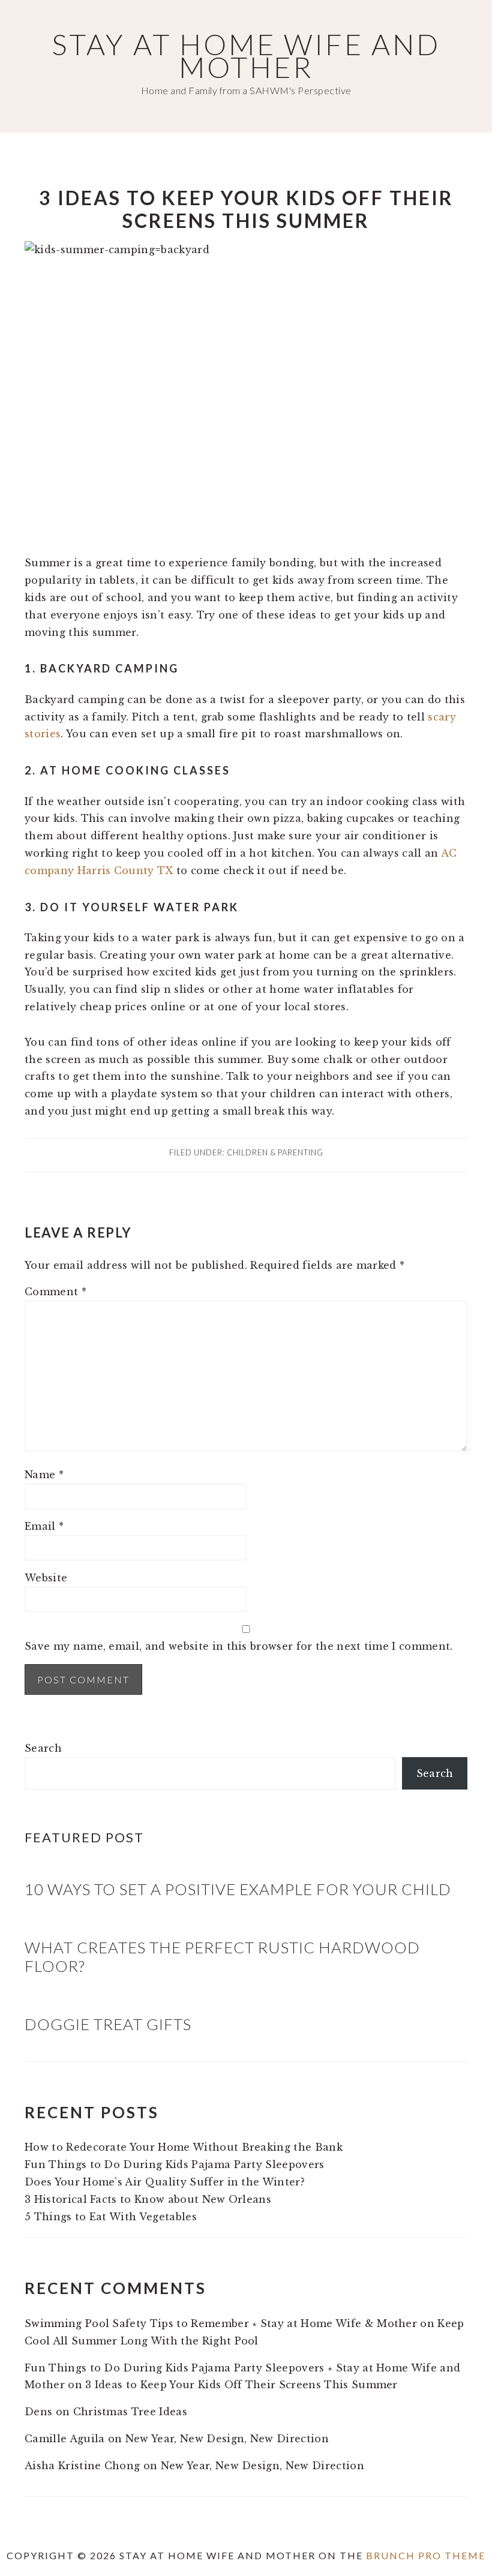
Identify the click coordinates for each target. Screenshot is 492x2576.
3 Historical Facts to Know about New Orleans (148, 2199)
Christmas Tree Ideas (130, 2412)
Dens (38, 2412)
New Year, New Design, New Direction (227, 2439)
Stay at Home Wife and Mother (246, 55)
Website (46, 1578)
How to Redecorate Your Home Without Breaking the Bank (184, 2147)
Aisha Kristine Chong (82, 2466)
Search (43, 1748)
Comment (55, 1292)
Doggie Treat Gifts (108, 2024)
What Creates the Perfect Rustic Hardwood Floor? (222, 1957)
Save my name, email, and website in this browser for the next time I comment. (239, 1646)
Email (44, 1526)
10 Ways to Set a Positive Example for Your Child (238, 1889)
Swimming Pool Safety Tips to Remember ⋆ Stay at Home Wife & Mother (221, 2323)
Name (44, 1475)
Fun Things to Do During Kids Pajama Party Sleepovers (175, 2164)
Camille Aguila (64, 2439)
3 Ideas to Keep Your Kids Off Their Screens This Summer (241, 2385)
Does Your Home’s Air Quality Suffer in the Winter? (165, 2182)
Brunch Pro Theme (426, 2555)
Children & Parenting (275, 1152)
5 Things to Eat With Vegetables (111, 2217)
